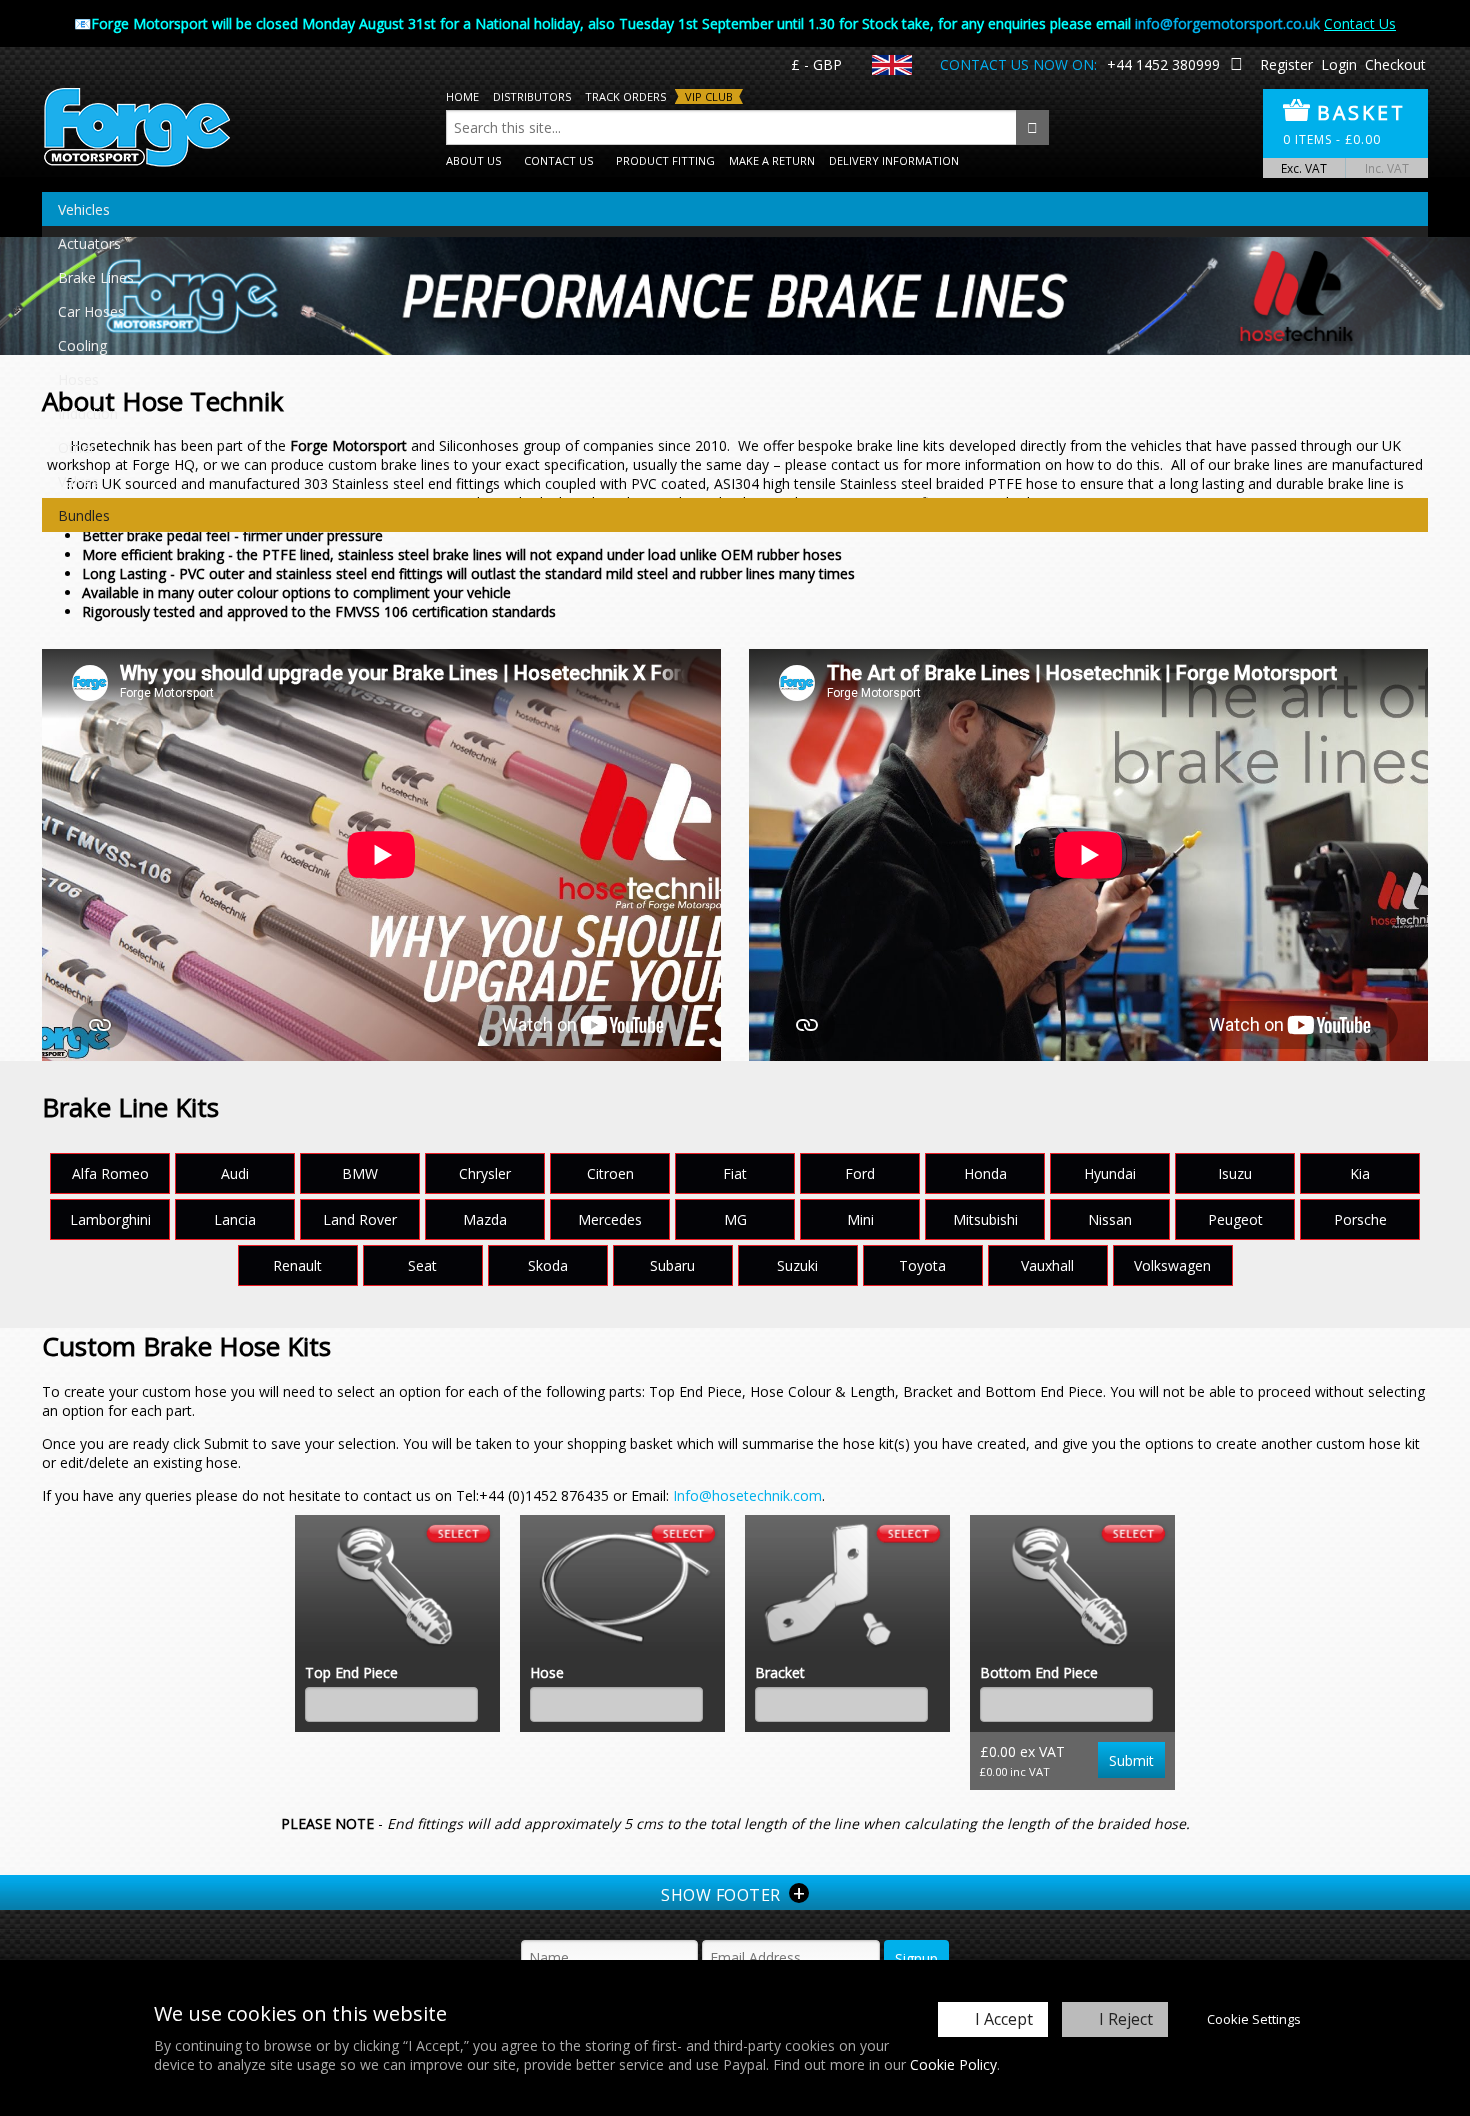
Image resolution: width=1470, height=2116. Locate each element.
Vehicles (84, 209)
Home (462, 96)
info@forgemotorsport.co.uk (1227, 23)
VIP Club (709, 96)
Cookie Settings (1254, 2019)
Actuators (89, 243)
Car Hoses (91, 311)
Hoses (78, 379)
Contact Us (1360, 23)
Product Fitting (665, 160)
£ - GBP (816, 64)
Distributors (532, 96)
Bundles (84, 515)
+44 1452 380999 (1163, 64)
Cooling (82, 345)
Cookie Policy (953, 2064)
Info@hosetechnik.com (747, 1495)
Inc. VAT (1387, 168)
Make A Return (772, 160)
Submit (1131, 1760)
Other (76, 447)
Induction (88, 413)
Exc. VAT (1304, 168)
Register (1286, 64)
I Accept (1004, 2019)
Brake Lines (96, 277)
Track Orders (625, 96)
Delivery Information (894, 160)
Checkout (1395, 64)
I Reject (1126, 2019)
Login (1339, 64)
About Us (473, 160)
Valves (78, 481)
